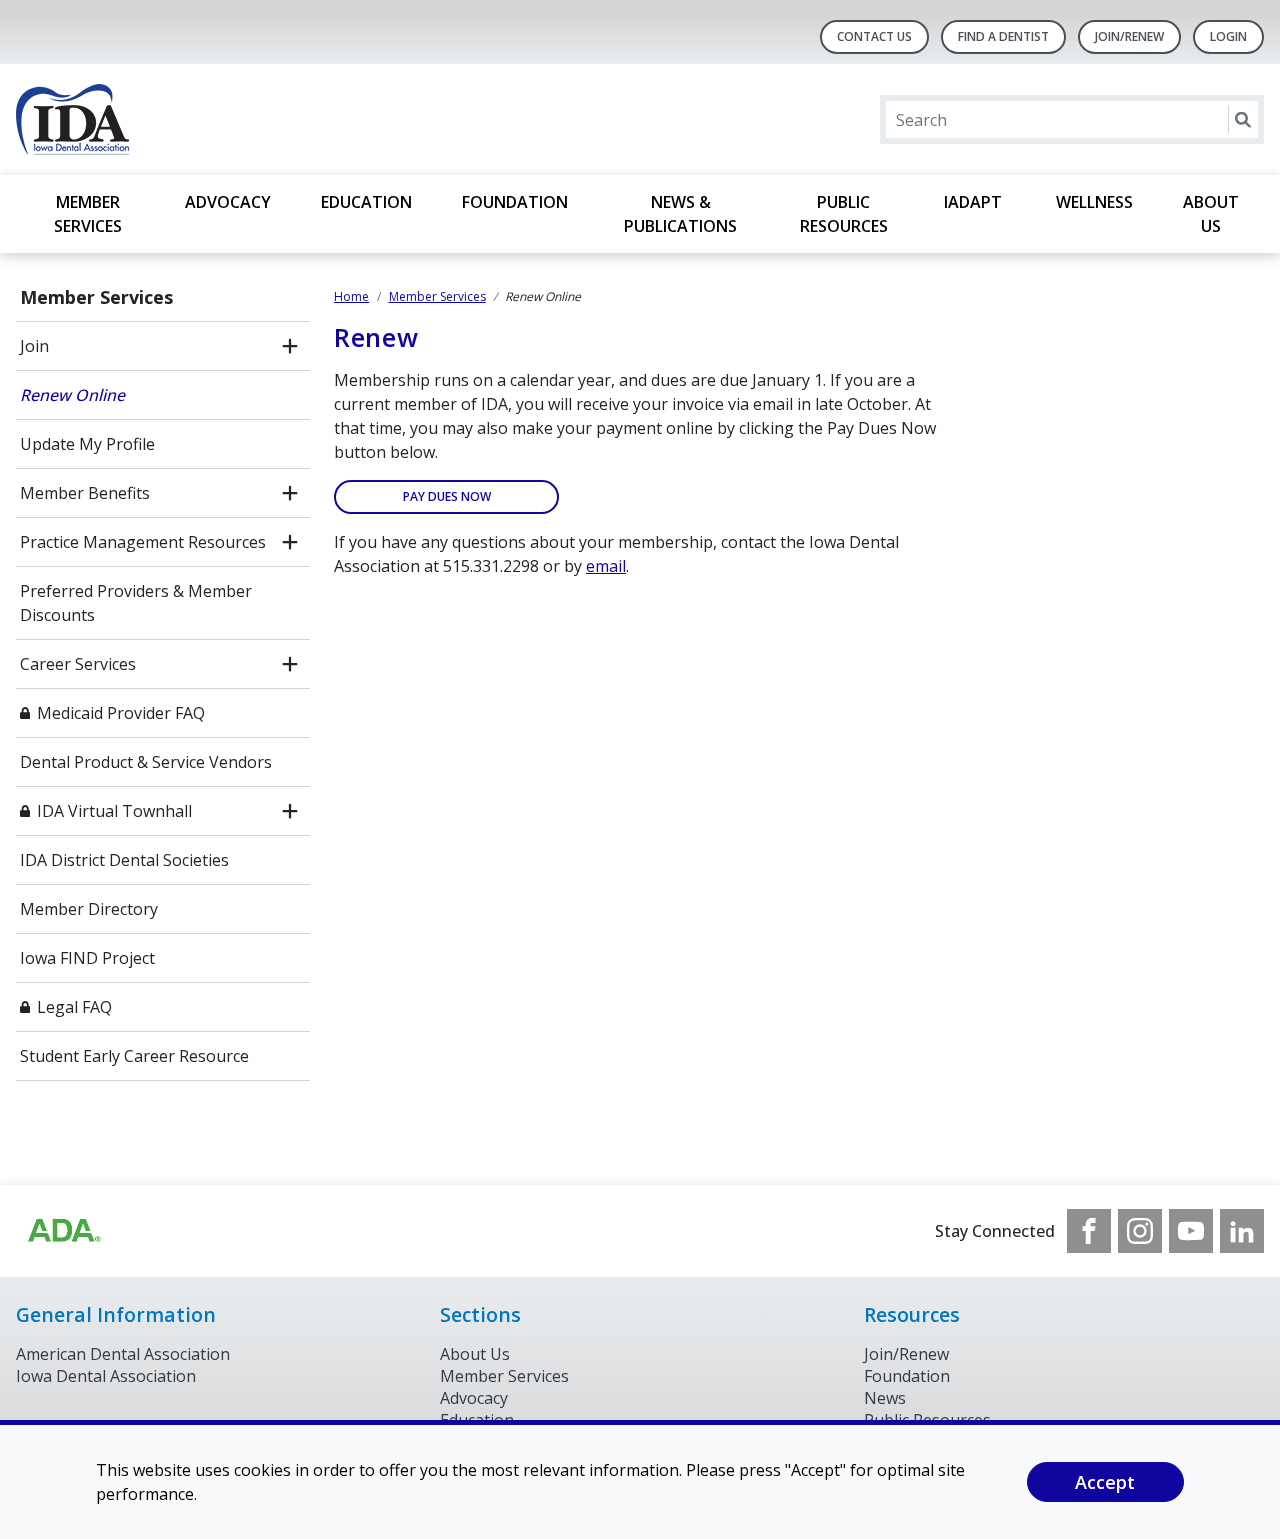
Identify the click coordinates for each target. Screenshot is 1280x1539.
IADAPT (975, 202)
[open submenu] (290, 346)
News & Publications (680, 214)
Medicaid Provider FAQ (121, 713)
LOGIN (1228, 36)
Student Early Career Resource (134, 1056)
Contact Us (874, 36)
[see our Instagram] (1140, 1231)
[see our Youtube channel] (1191, 1231)
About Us (1211, 214)
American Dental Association (123, 1354)
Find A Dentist (1003, 36)
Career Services (78, 664)
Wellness (1094, 202)
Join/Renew (1129, 36)
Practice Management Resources (143, 542)
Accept (1105, 1482)
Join (34, 346)
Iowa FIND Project (87, 958)
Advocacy (228, 202)
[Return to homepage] (274, 119)
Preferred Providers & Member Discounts (136, 603)
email (606, 566)
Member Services (88, 214)
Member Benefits (85, 493)
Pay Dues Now (447, 496)
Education (366, 202)
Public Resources (844, 214)
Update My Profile (87, 444)
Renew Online (72, 395)
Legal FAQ (74, 1007)
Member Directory (89, 909)
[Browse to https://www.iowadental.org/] (63, 1231)
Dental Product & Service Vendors (146, 762)
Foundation (515, 202)
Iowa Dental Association (106, 1376)
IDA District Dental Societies (124, 860)
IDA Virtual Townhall (114, 811)
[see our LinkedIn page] (1242, 1231)
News (885, 1398)
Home (351, 296)
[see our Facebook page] (1089, 1231)
